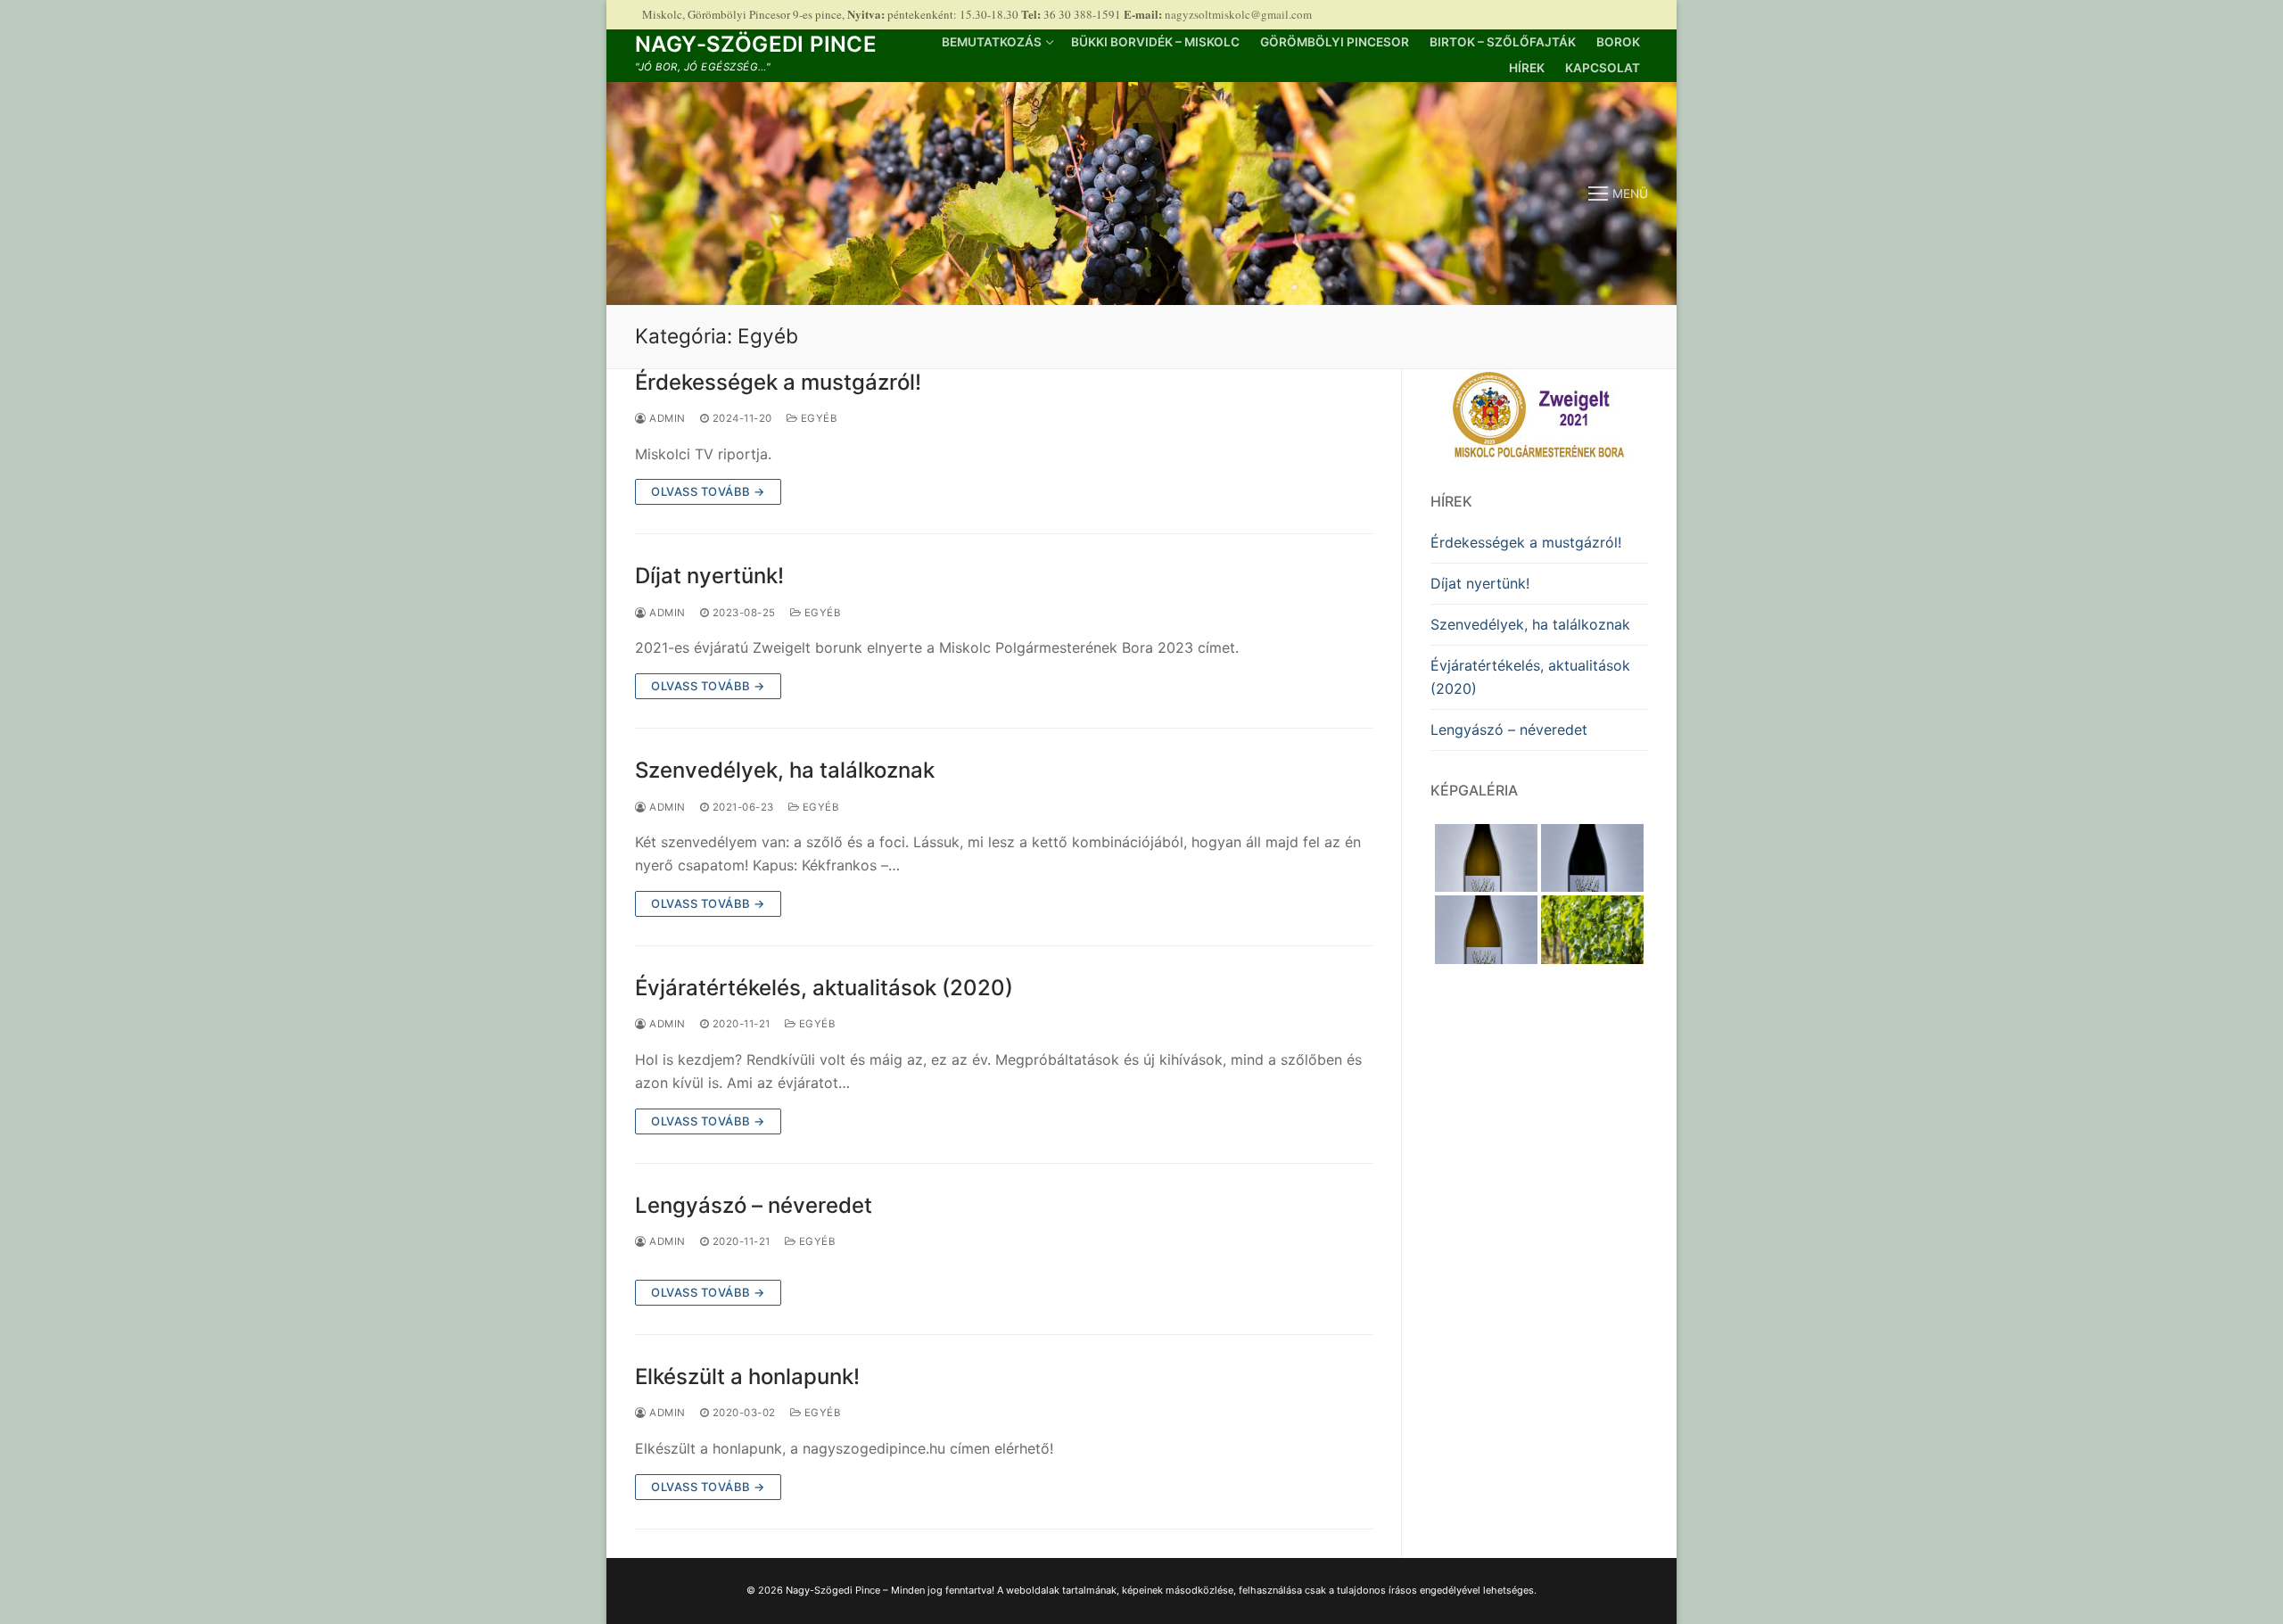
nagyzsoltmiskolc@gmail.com (1238, 14)
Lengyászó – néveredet (754, 1205)
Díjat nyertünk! (709, 576)
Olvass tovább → (708, 491)
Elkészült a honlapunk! (747, 1377)
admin (666, 418)
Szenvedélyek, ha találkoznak (785, 770)
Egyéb (817, 418)
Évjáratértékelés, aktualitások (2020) (824, 988)
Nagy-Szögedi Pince (756, 44)
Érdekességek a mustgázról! (778, 382)
